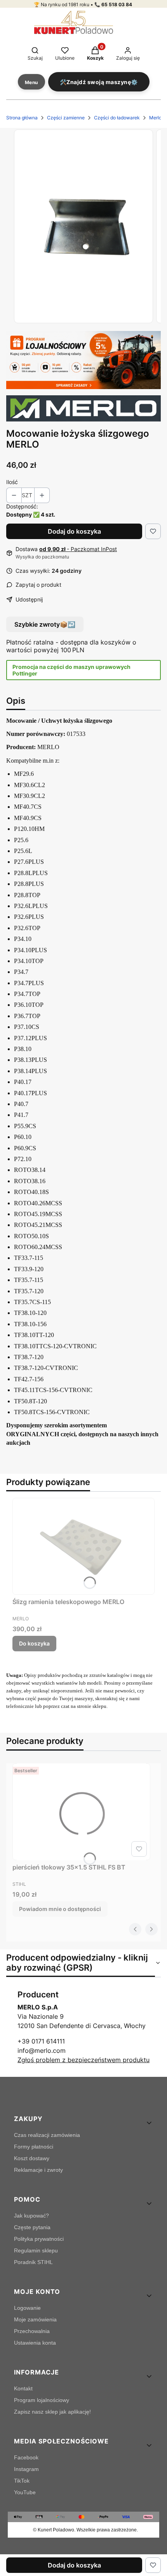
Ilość (12, 482)
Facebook (26, 2457)
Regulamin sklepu (36, 2250)
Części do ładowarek (117, 118)
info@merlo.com (42, 2050)
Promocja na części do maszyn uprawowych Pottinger (71, 670)
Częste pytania (32, 2227)
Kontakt (23, 2388)
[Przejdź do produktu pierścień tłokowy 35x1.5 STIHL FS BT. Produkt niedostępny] (81, 1812)
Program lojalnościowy (42, 2400)
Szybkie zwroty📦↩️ (45, 624)
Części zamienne (66, 118)
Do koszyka (34, 1643)
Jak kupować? (31, 2216)
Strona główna (22, 118)
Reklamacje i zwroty (38, 2170)
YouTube (25, 2492)
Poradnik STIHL (33, 2262)
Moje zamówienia (35, 2319)
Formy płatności (34, 2147)
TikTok (22, 2481)
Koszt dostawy (32, 2158)
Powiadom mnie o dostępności (60, 1909)
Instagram (26, 2469)
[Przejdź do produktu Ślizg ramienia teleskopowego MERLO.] (83, 1547)
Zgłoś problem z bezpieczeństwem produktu (83, 2060)
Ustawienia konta (35, 2343)
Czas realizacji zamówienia (47, 2135)
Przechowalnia (32, 2331)
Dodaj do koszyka (74, 531)
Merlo (155, 118)
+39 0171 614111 (41, 2041)
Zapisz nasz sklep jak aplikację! (52, 2412)
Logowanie (27, 2308)
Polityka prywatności (39, 2239)
